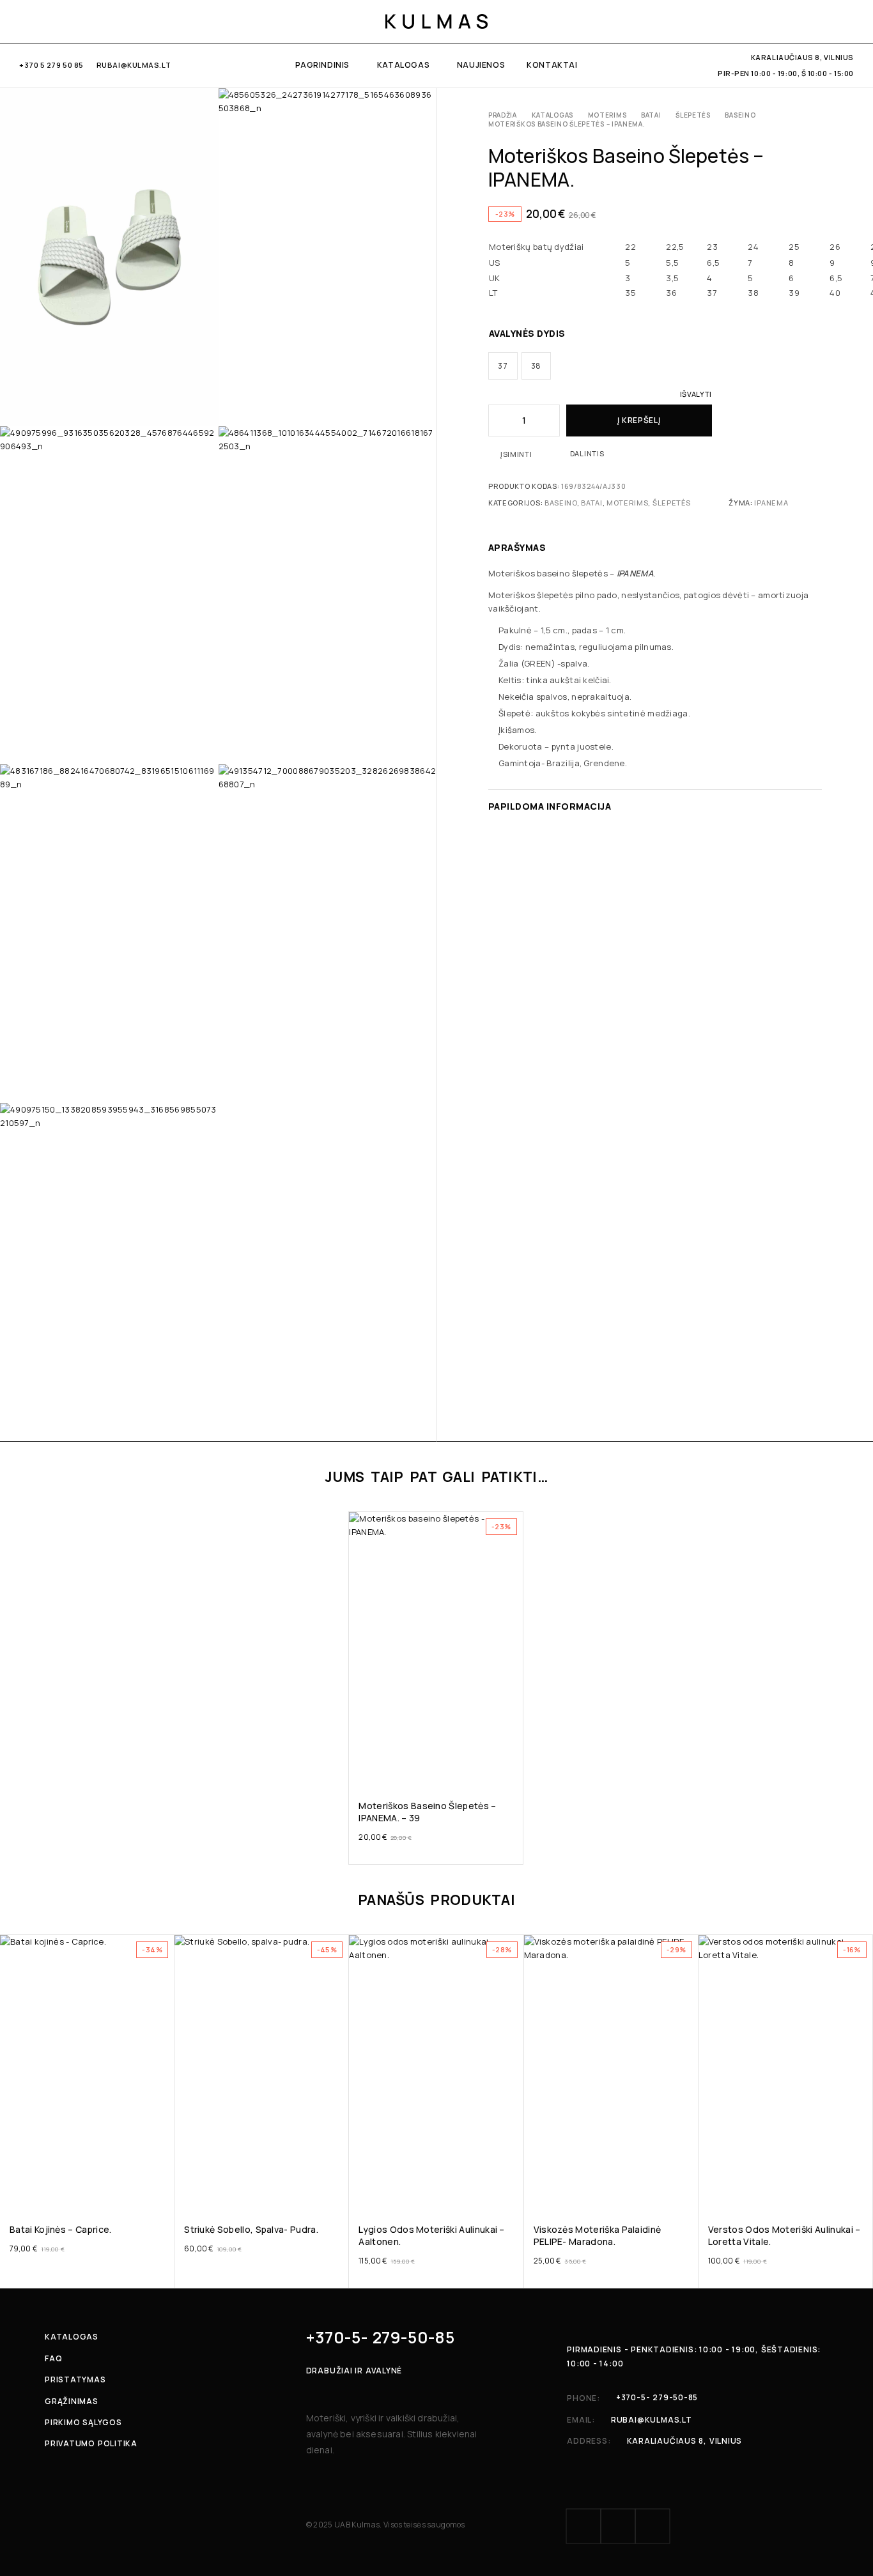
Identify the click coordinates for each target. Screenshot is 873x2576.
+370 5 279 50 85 (51, 65)
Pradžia (503, 115)
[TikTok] (65, 21)
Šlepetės (693, 115)
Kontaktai (552, 65)
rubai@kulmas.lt (134, 65)
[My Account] (783, 21)
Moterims (607, 115)
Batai (651, 115)
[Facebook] (23, 21)
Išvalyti (696, 394)
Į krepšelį (639, 420)
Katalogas (403, 65)
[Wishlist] (827, 21)
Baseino (740, 115)
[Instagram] (44, 21)
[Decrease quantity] (497, 420)
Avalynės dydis (527, 333)
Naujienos (481, 65)
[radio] (503, 366)
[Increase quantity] (551, 420)
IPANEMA (771, 503)
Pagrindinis (322, 65)
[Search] (805, 21)
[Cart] (849, 21)
